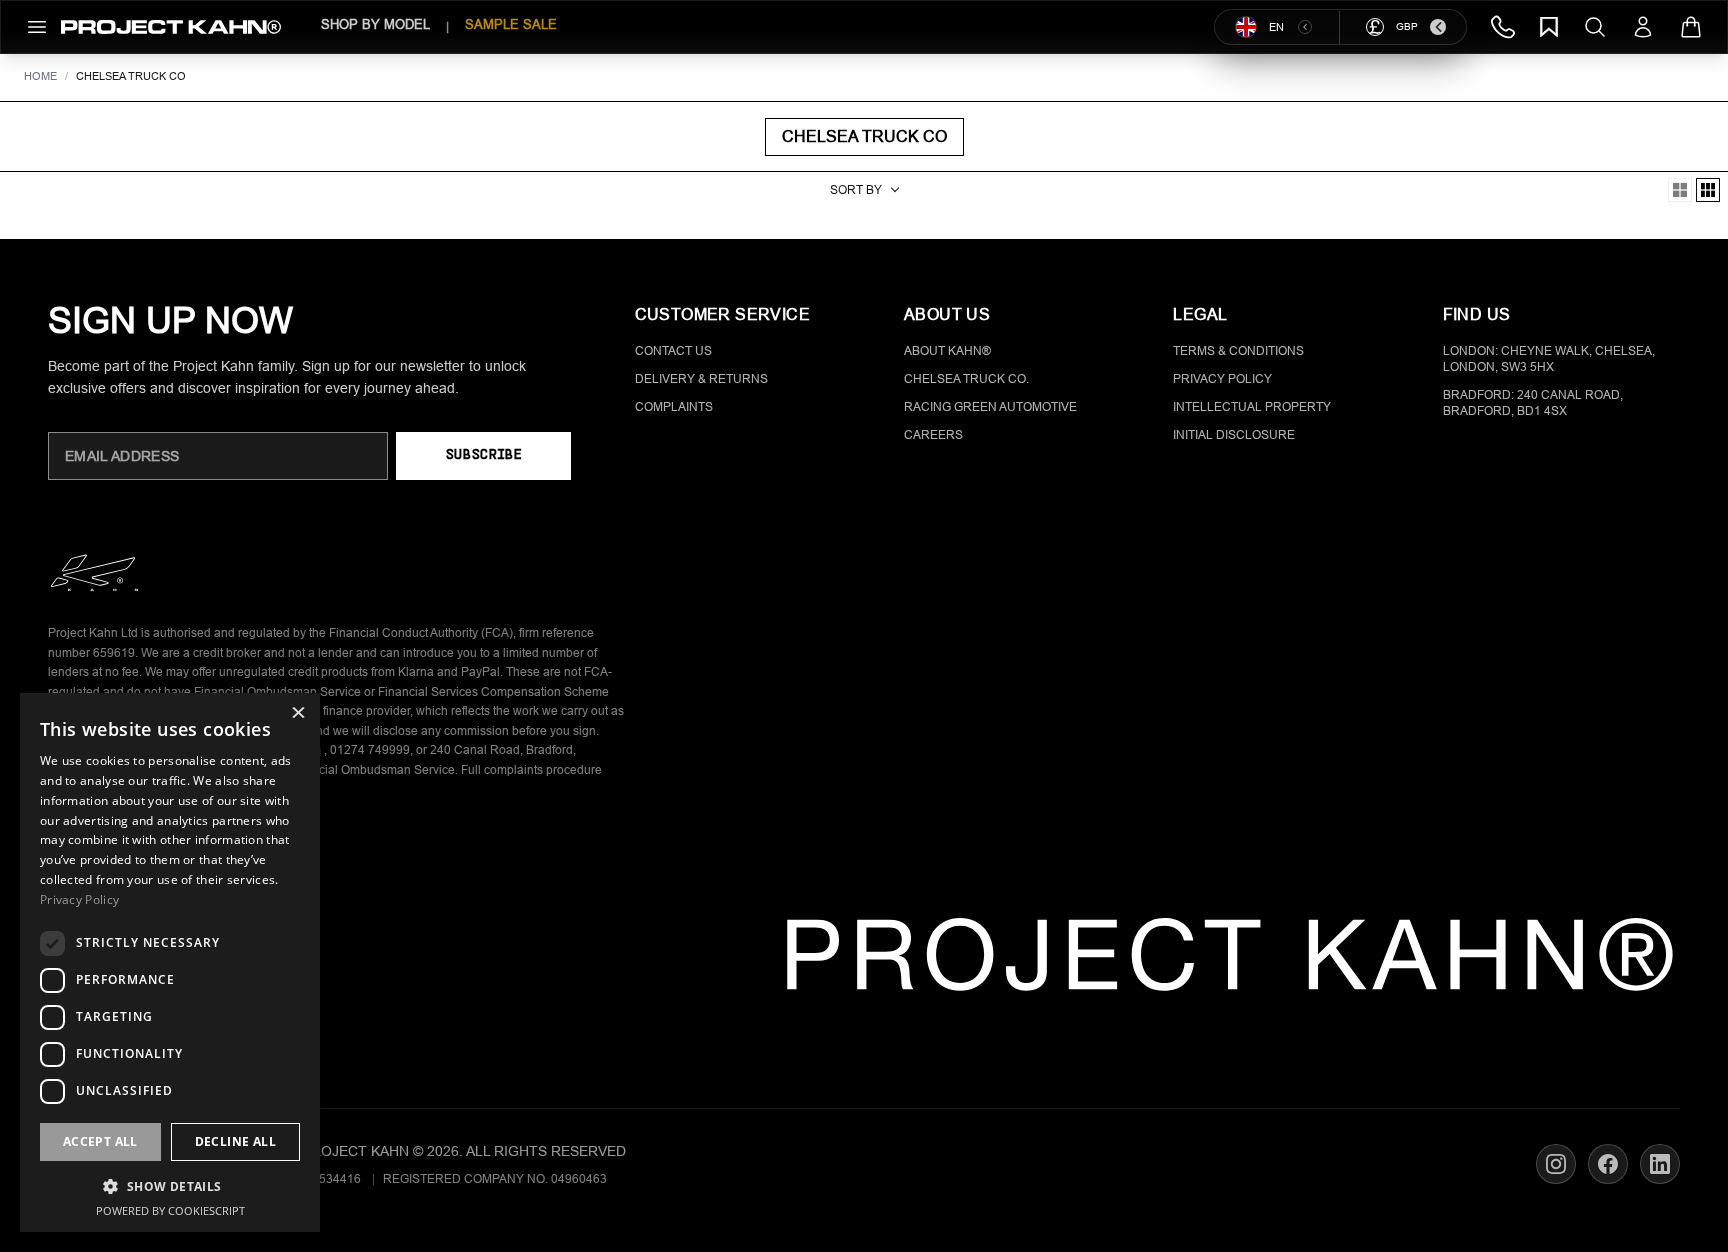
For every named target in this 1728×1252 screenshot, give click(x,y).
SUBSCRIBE (483, 455)
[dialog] (170, 962)
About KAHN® (947, 351)
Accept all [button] (100, 1141)
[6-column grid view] (1708, 190)
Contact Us (673, 351)
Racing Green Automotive (990, 407)
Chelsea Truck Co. (966, 379)
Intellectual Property (1252, 407)
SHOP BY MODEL (375, 24)
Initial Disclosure (1234, 435)
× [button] (297, 714)
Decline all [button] (235, 1141)
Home (40, 76)
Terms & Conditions (1238, 351)
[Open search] (1595, 27)
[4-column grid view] (1680, 190)
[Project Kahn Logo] (171, 27)
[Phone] (1503, 27)
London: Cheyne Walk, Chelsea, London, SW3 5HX (1549, 359)
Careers (933, 435)
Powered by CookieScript (170, 1210)
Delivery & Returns (701, 379)
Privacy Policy (1222, 379)
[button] (170, 1186)
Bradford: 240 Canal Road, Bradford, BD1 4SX (1533, 403)
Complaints (674, 407)
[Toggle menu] (37, 27)
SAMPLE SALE (511, 24)
